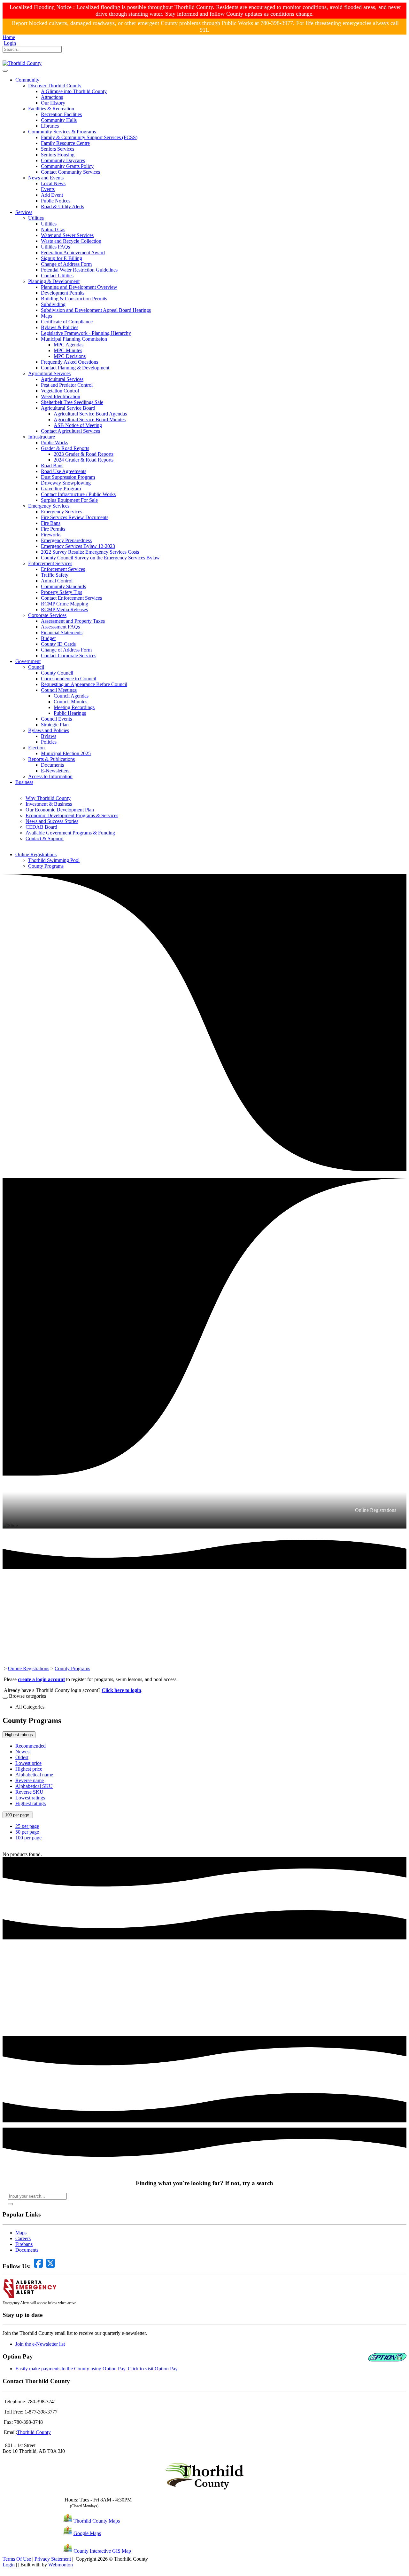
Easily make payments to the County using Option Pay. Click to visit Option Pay (96, 2369)
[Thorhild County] (22, 63)
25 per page (27, 1826)
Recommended (31, 1746)
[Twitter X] (14, 57)
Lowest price (28, 1763)
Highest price (29, 1769)
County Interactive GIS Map (102, 2551)
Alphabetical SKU (34, 1786)
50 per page (27, 1832)
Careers (23, 2238)
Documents (27, 2250)
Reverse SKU (29, 1792)
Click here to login (121, 1690)
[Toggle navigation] (5, 71)
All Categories (30, 1707)
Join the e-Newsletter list (40, 2344)
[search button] (10, 2204)
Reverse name (30, 1780)
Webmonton (61, 2565)
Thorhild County (34, 2432)
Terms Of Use (17, 2559)
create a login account (41, 1679)
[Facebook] (5, 57)
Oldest (22, 1757)
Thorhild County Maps (97, 2521)
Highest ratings (19, 1735)
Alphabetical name (34, 1775)
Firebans (24, 2244)
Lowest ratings (30, 1798)
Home (9, 37)
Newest (23, 1752)
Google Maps (87, 2533)
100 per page (18, 1815)
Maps (21, 2233)
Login (10, 43)
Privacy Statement (53, 2559)
